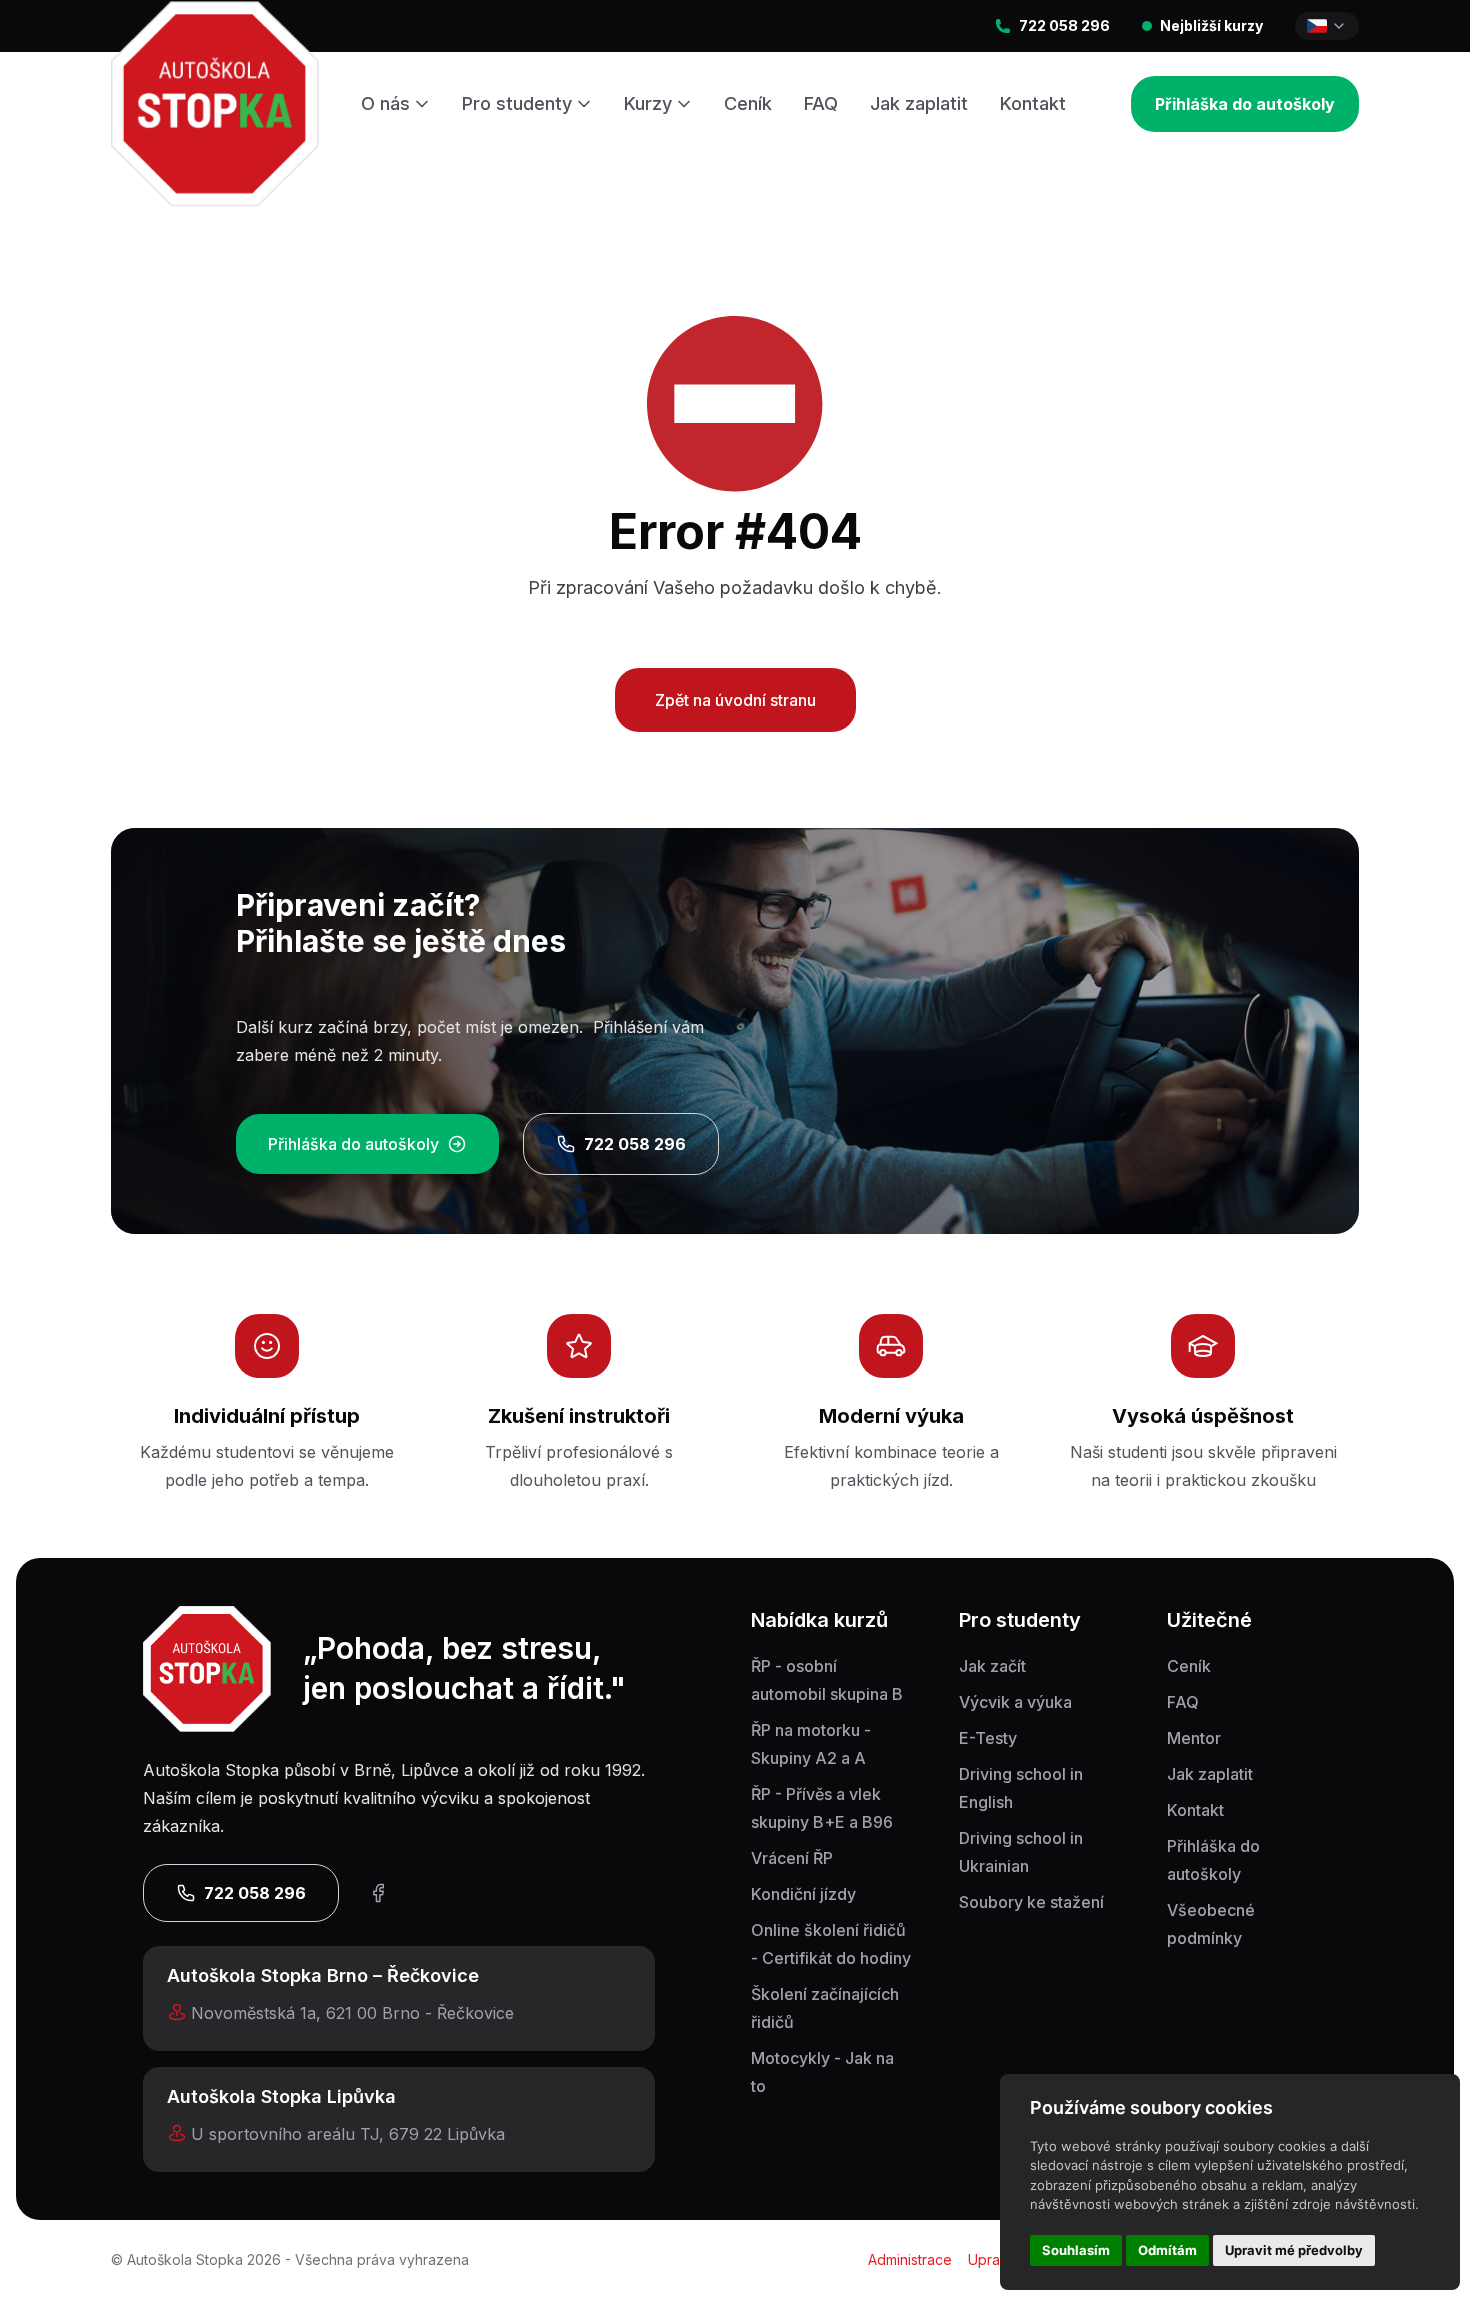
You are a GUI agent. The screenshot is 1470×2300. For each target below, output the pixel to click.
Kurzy (648, 103)
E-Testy (988, 1738)
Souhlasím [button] (1076, 2250)
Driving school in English (1021, 1788)
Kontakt (1033, 103)
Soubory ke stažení (1031, 1902)
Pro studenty (517, 103)
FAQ (821, 103)
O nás (385, 103)
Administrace (910, 2259)
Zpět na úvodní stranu (735, 700)
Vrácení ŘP (792, 1858)
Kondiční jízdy (803, 1894)
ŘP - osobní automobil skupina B (827, 1680)
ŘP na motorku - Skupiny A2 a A (811, 1744)
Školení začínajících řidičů (825, 2008)
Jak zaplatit (919, 103)
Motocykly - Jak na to (822, 2072)
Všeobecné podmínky (1211, 1924)
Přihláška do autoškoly (1245, 104)
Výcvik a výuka (1015, 1702)
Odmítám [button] (1167, 2250)
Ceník (748, 103)
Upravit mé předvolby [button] (1294, 2250)
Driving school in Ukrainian (1021, 1852)
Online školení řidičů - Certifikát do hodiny (831, 1944)
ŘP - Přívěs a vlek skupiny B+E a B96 (822, 1808)
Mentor (1194, 1738)
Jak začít (992, 1666)
